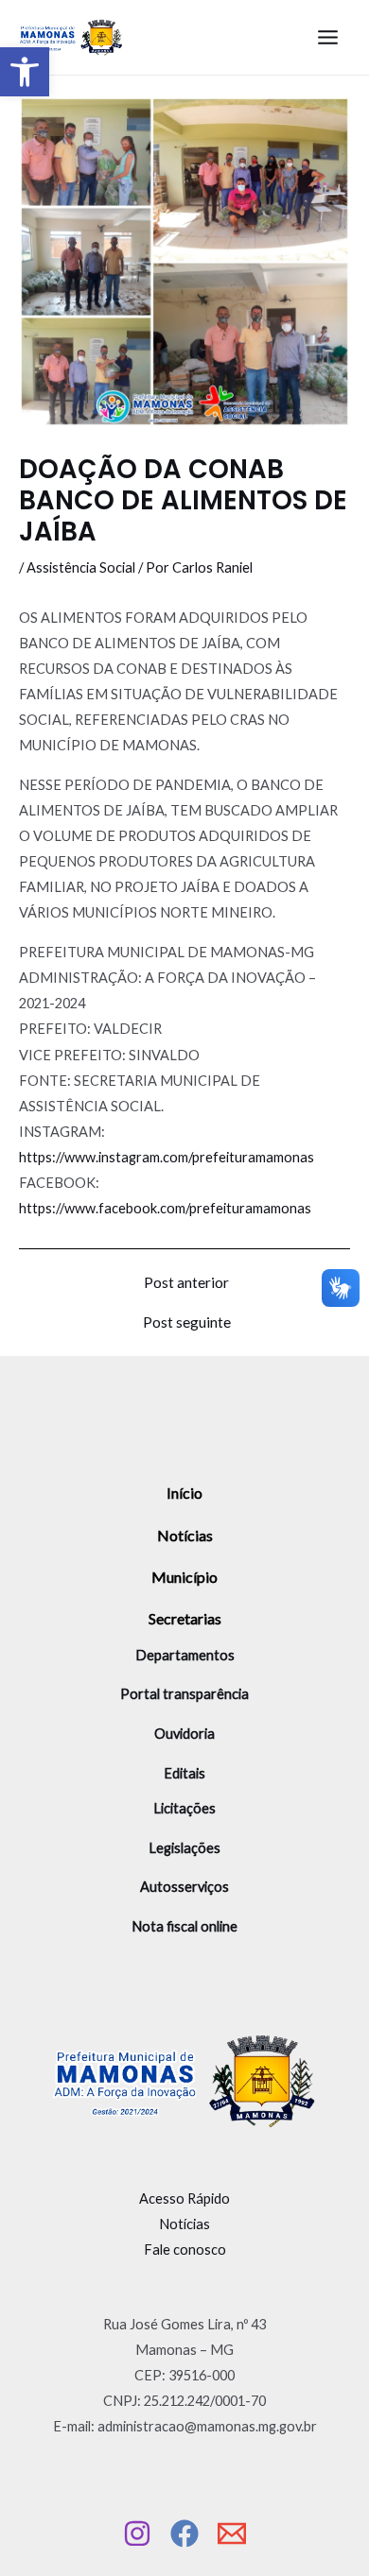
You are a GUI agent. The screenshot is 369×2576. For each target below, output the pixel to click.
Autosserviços (184, 1887)
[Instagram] (137, 2533)
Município (184, 1577)
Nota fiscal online (184, 1926)
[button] (25, 72)
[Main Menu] (328, 37)
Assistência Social (81, 567)
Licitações (184, 1808)
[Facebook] (184, 2533)
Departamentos (185, 1655)
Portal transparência (184, 1694)
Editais (184, 1773)
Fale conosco (185, 2250)
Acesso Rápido (184, 2198)
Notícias (185, 1535)
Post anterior (186, 1283)
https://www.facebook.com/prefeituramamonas (165, 1208)
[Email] (232, 2533)
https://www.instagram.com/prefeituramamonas (167, 1157)
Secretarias (185, 1618)
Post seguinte (187, 1323)
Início (184, 1493)
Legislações (184, 1848)
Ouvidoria (184, 1734)
